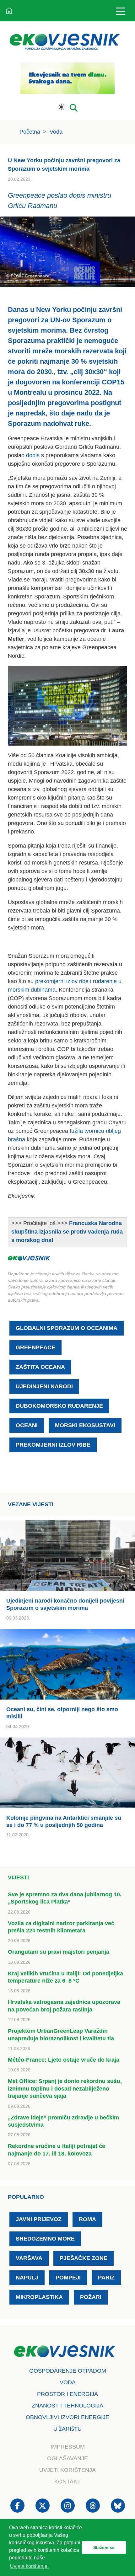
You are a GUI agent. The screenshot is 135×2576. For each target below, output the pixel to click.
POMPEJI (68, 2278)
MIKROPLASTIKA (39, 2297)
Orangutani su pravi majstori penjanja (59, 1952)
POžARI (91, 2297)
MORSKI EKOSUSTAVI (85, 1425)
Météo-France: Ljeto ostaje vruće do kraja (64, 2060)
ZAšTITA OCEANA (40, 1367)
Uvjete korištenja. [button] (29, 2566)
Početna (30, 132)
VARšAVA (29, 2258)
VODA (68, 2382)
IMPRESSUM (68, 2447)
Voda (56, 132)
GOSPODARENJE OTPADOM (68, 2371)
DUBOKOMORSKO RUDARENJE (59, 1406)
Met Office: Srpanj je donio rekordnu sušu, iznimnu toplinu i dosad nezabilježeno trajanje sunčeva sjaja (65, 2089)
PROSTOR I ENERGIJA (67, 2394)
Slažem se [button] (104, 2547)
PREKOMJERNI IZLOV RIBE (53, 1445)
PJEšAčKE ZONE (84, 2258)
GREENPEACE (35, 1347)
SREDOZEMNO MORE (45, 2239)
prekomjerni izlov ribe (62, 981)
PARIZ (106, 2278)
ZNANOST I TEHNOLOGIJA (67, 2406)
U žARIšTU (67, 2429)
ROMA (87, 2219)
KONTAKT (67, 2482)
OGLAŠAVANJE (67, 2458)
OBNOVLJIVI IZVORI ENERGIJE (67, 2417)
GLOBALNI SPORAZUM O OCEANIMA (67, 1328)
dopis (33, 455)
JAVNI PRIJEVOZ (39, 2219)
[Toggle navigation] (120, 11)
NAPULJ (27, 2278)
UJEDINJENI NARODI (44, 1386)
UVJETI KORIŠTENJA (67, 2470)
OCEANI (27, 1425)
